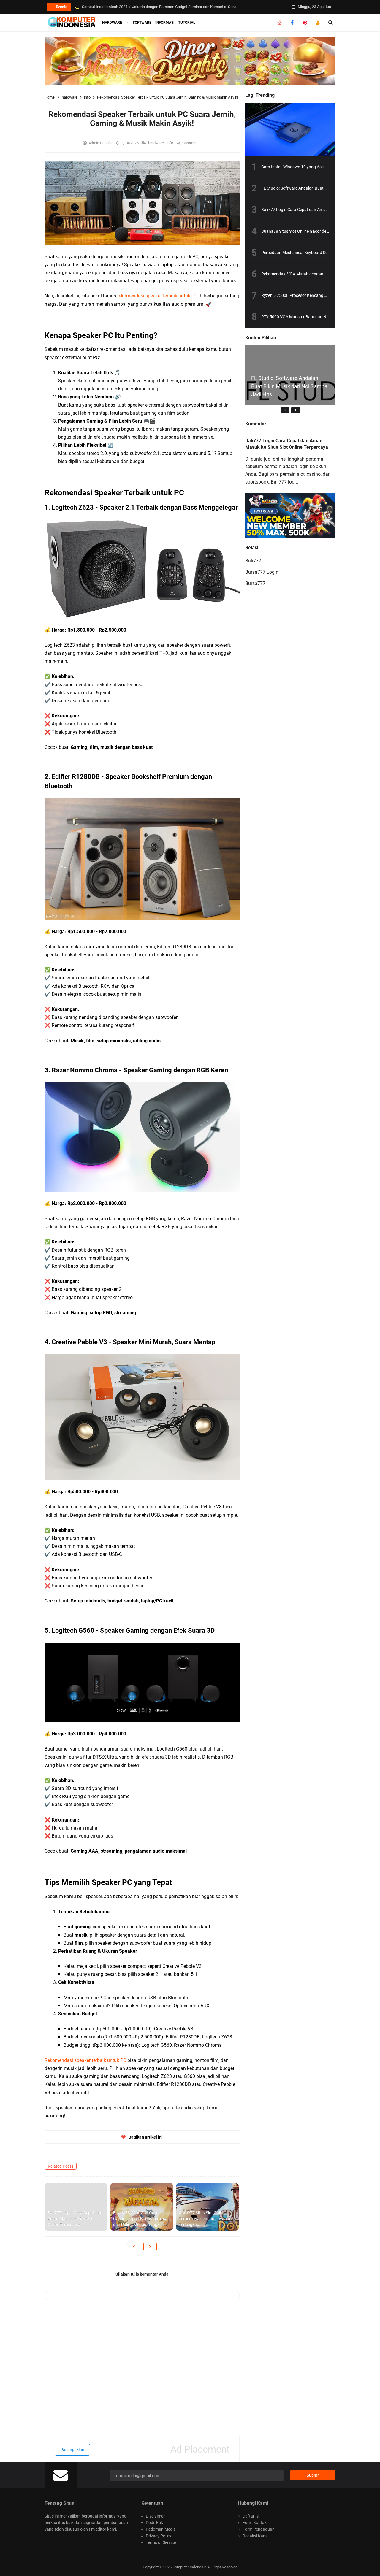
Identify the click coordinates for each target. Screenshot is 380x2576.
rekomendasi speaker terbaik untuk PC (157, 296)
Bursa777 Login (262, 572)
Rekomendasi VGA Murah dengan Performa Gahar (308, 274)
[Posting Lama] (150, 2247)
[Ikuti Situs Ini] (318, 23)
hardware (156, 143)
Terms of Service (161, 2542)
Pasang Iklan (72, 2450)
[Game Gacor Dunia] (190, 61)
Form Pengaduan (259, 2529)
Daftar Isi (251, 2516)
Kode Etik (154, 2523)
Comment (191, 143)
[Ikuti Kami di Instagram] (280, 23)
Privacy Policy (159, 2536)
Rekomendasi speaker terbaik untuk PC (85, 2060)
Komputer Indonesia (189, 2567)
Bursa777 (255, 583)
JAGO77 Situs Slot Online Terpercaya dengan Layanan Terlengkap (205, 2218)
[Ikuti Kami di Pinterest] (305, 23)
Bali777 (253, 561)
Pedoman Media (161, 2529)
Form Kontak (255, 2523)
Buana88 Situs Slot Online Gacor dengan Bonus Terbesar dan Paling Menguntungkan (141, 2218)
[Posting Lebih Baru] (134, 2247)
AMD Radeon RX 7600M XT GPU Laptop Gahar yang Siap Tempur (136, 7)
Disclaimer (155, 2516)
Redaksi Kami (255, 2536)
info (170, 143)
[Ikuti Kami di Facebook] (292, 23)
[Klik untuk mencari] (331, 23)
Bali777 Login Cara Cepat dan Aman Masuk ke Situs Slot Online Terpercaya (75, 2218)
